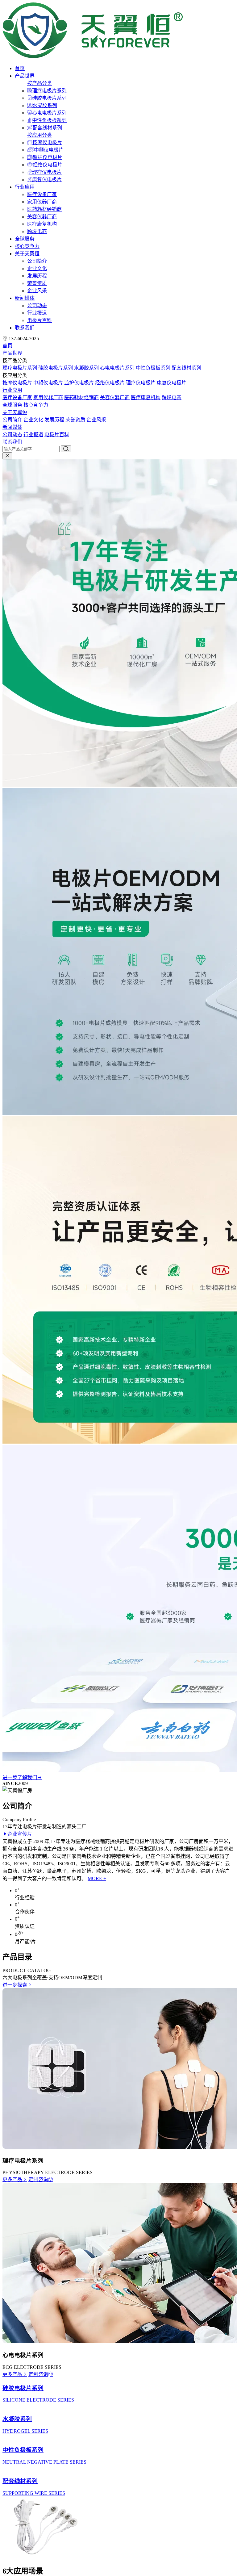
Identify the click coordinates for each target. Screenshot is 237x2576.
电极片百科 (39, 320)
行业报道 (37, 313)
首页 (20, 68)
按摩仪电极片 (47, 142)
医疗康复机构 (42, 224)
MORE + (97, 1878)
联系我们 (25, 328)
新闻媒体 (25, 298)
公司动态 (37, 305)
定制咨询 (38, 2179)
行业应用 (25, 187)
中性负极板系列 (49, 120)
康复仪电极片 (47, 180)
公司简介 (37, 261)
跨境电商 (37, 231)
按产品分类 (39, 83)
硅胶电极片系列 (49, 98)
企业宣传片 (20, 1834)
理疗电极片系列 (49, 91)
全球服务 (25, 239)
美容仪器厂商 (42, 217)
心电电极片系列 (49, 113)
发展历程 (37, 276)
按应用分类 (39, 135)
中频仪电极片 (49, 150)
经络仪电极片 (48, 165)
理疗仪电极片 (47, 172)
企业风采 (37, 291)
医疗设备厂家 (42, 194)
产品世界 (25, 76)
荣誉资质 (37, 283)
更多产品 (12, 2179)
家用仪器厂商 (42, 202)
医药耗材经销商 (44, 209)
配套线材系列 (47, 128)
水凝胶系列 (45, 105)
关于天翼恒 (27, 254)
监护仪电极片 (48, 157)
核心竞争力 (27, 246)
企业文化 (37, 268)
